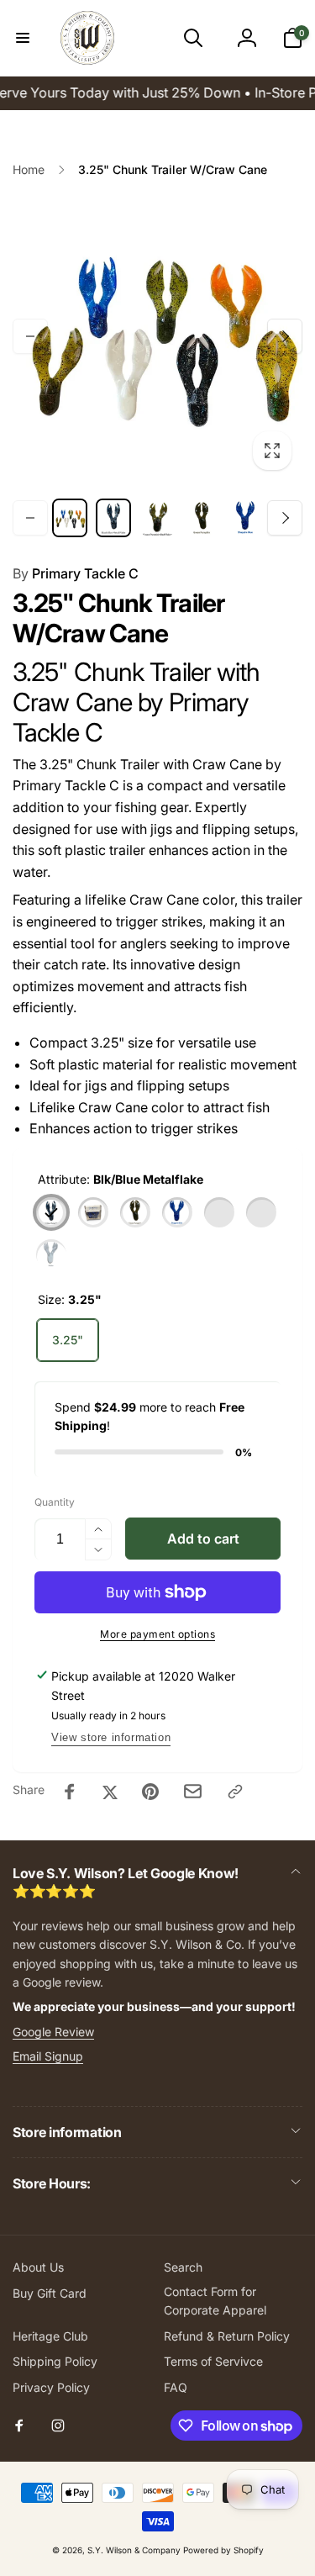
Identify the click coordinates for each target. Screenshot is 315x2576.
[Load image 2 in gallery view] (113, 518)
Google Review (53, 2032)
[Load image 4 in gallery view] (202, 518)
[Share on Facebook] (70, 1792)
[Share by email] (193, 1791)
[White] (51, 1254)
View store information (111, 1737)
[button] (23, 38)
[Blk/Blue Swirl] (93, 1212)
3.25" (68, 1340)
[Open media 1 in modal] (157, 336)
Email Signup (48, 2056)
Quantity (55, 1502)
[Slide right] (285, 336)
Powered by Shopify (223, 2550)
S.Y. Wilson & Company (134, 2550)
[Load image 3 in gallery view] (157, 518)
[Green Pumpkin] (135, 1212)
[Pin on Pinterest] (150, 1792)
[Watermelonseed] (261, 1212)
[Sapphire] (177, 1212)
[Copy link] (235, 1792)
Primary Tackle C (76, 573)
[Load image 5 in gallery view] (245, 518)
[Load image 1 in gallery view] (70, 518)
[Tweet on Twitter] (110, 1792)
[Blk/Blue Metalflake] (51, 1212)
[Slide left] (30, 336)
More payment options (157, 1634)
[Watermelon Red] (219, 1212)
